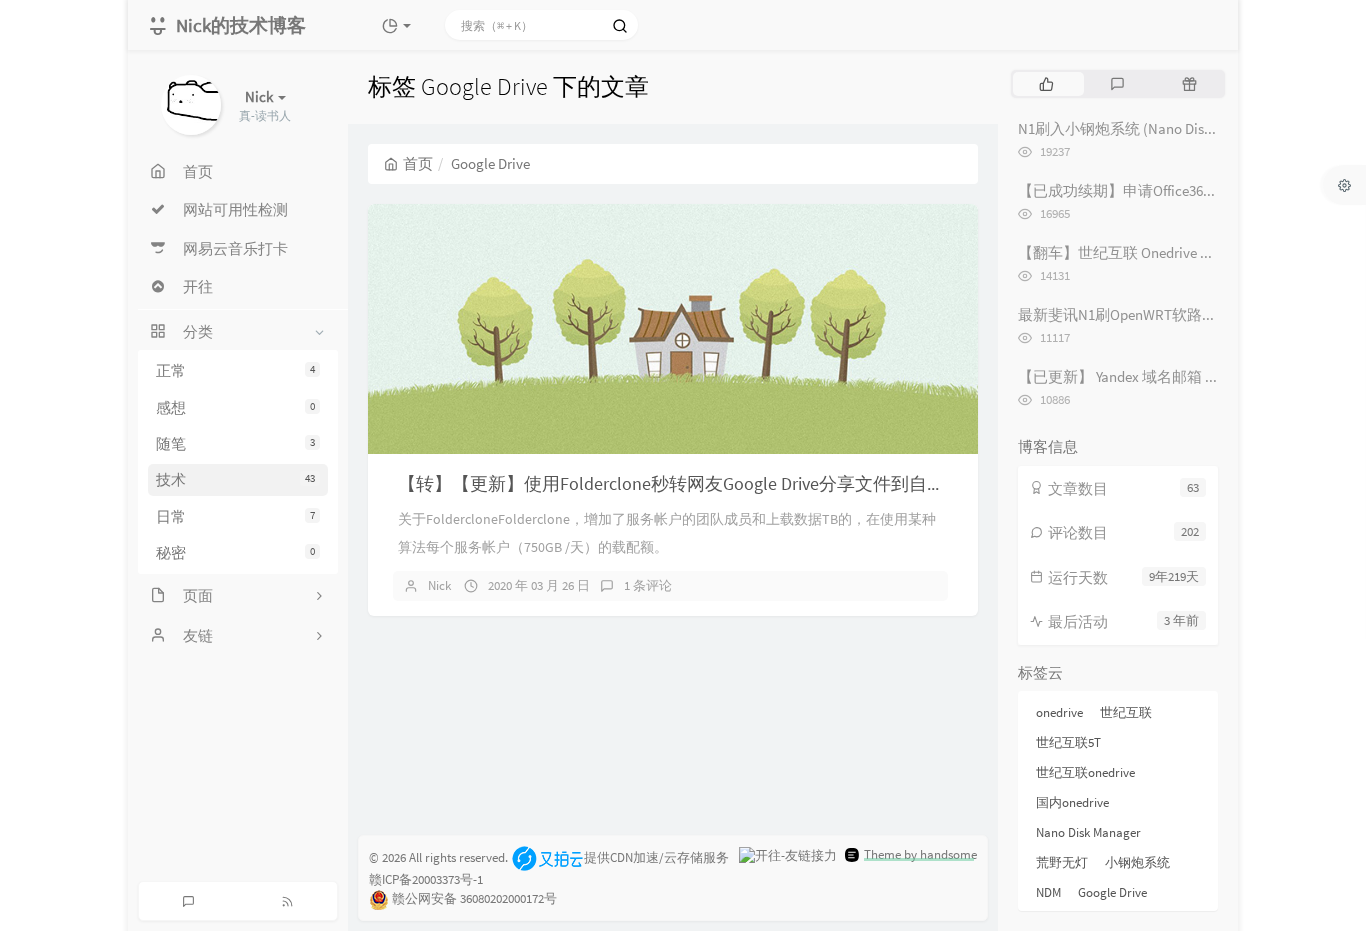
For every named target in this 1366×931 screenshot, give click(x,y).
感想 (235, 407)
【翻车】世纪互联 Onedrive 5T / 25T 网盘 (1149, 252)
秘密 (235, 552)
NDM (1048, 892)
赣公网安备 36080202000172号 (474, 898)
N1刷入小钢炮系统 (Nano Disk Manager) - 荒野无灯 (1181, 128)
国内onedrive (1072, 802)
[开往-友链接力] (788, 854)
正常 (235, 370)
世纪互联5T (1068, 742)
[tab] (1046, 84)
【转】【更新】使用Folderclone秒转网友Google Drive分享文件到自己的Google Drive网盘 (746, 483)
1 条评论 (648, 585)
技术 (235, 479)
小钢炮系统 (1137, 862)
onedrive (1059, 712)
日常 (235, 516)
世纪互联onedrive (1085, 772)
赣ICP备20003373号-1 (426, 879)
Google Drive (1112, 892)
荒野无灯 (1062, 862)
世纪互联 (1126, 712)
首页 (418, 163)
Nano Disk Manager (1088, 832)
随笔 (235, 443)
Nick (439, 585)
